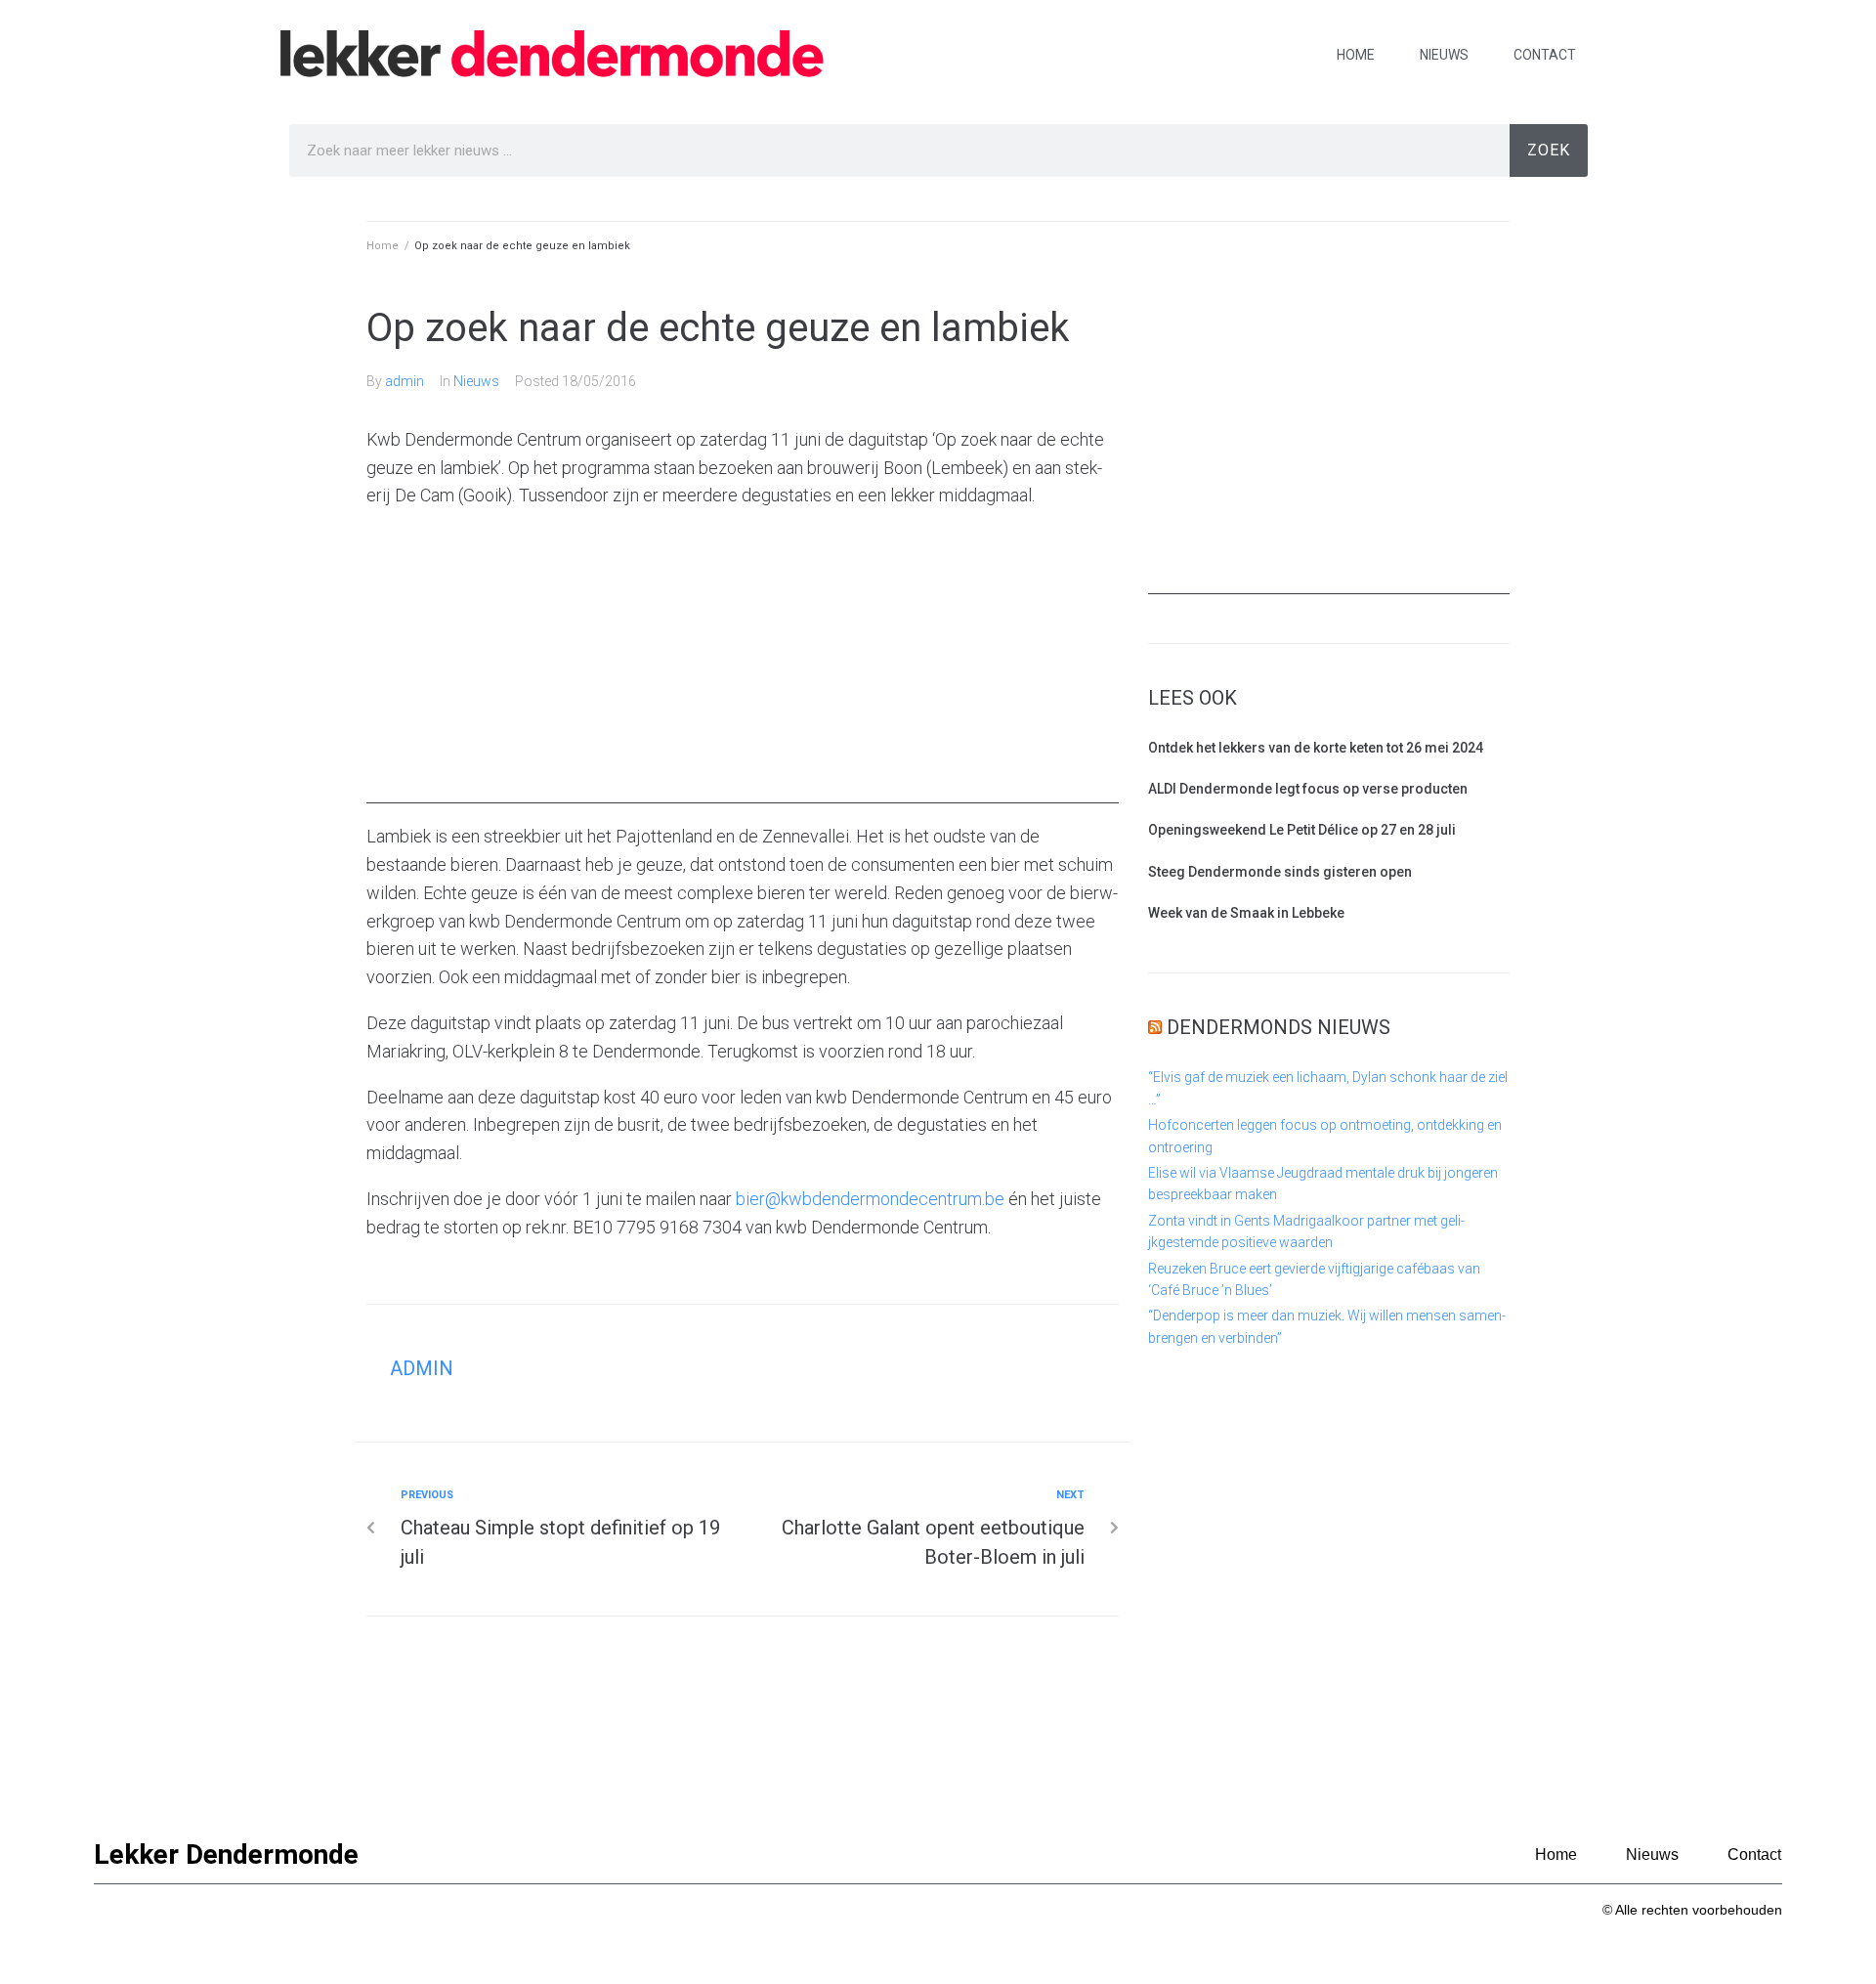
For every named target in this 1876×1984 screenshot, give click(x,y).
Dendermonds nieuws (1279, 1027)
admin (405, 381)
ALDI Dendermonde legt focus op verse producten (1308, 789)
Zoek (1549, 150)
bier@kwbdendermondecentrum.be (870, 1199)
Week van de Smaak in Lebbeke (1246, 913)
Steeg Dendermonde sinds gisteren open (1280, 872)
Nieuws (1444, 55)
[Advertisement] (743, 667)
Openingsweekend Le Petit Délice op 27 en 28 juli (1302, 830)
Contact (1545, 55)
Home (1356, 55)
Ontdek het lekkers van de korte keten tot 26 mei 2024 (1316, 748)
